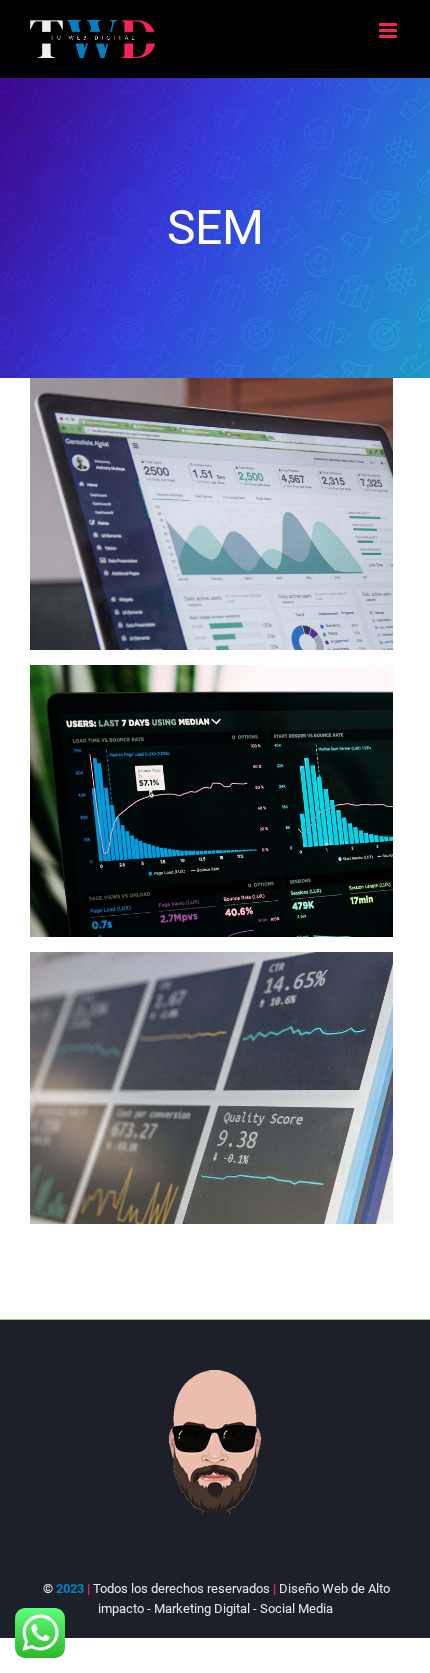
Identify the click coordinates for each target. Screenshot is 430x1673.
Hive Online (176, 800)
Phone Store (176, 1087)
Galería (246, 513)
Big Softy (176, 513)
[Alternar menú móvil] (389, 30)
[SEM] (211, 514)
